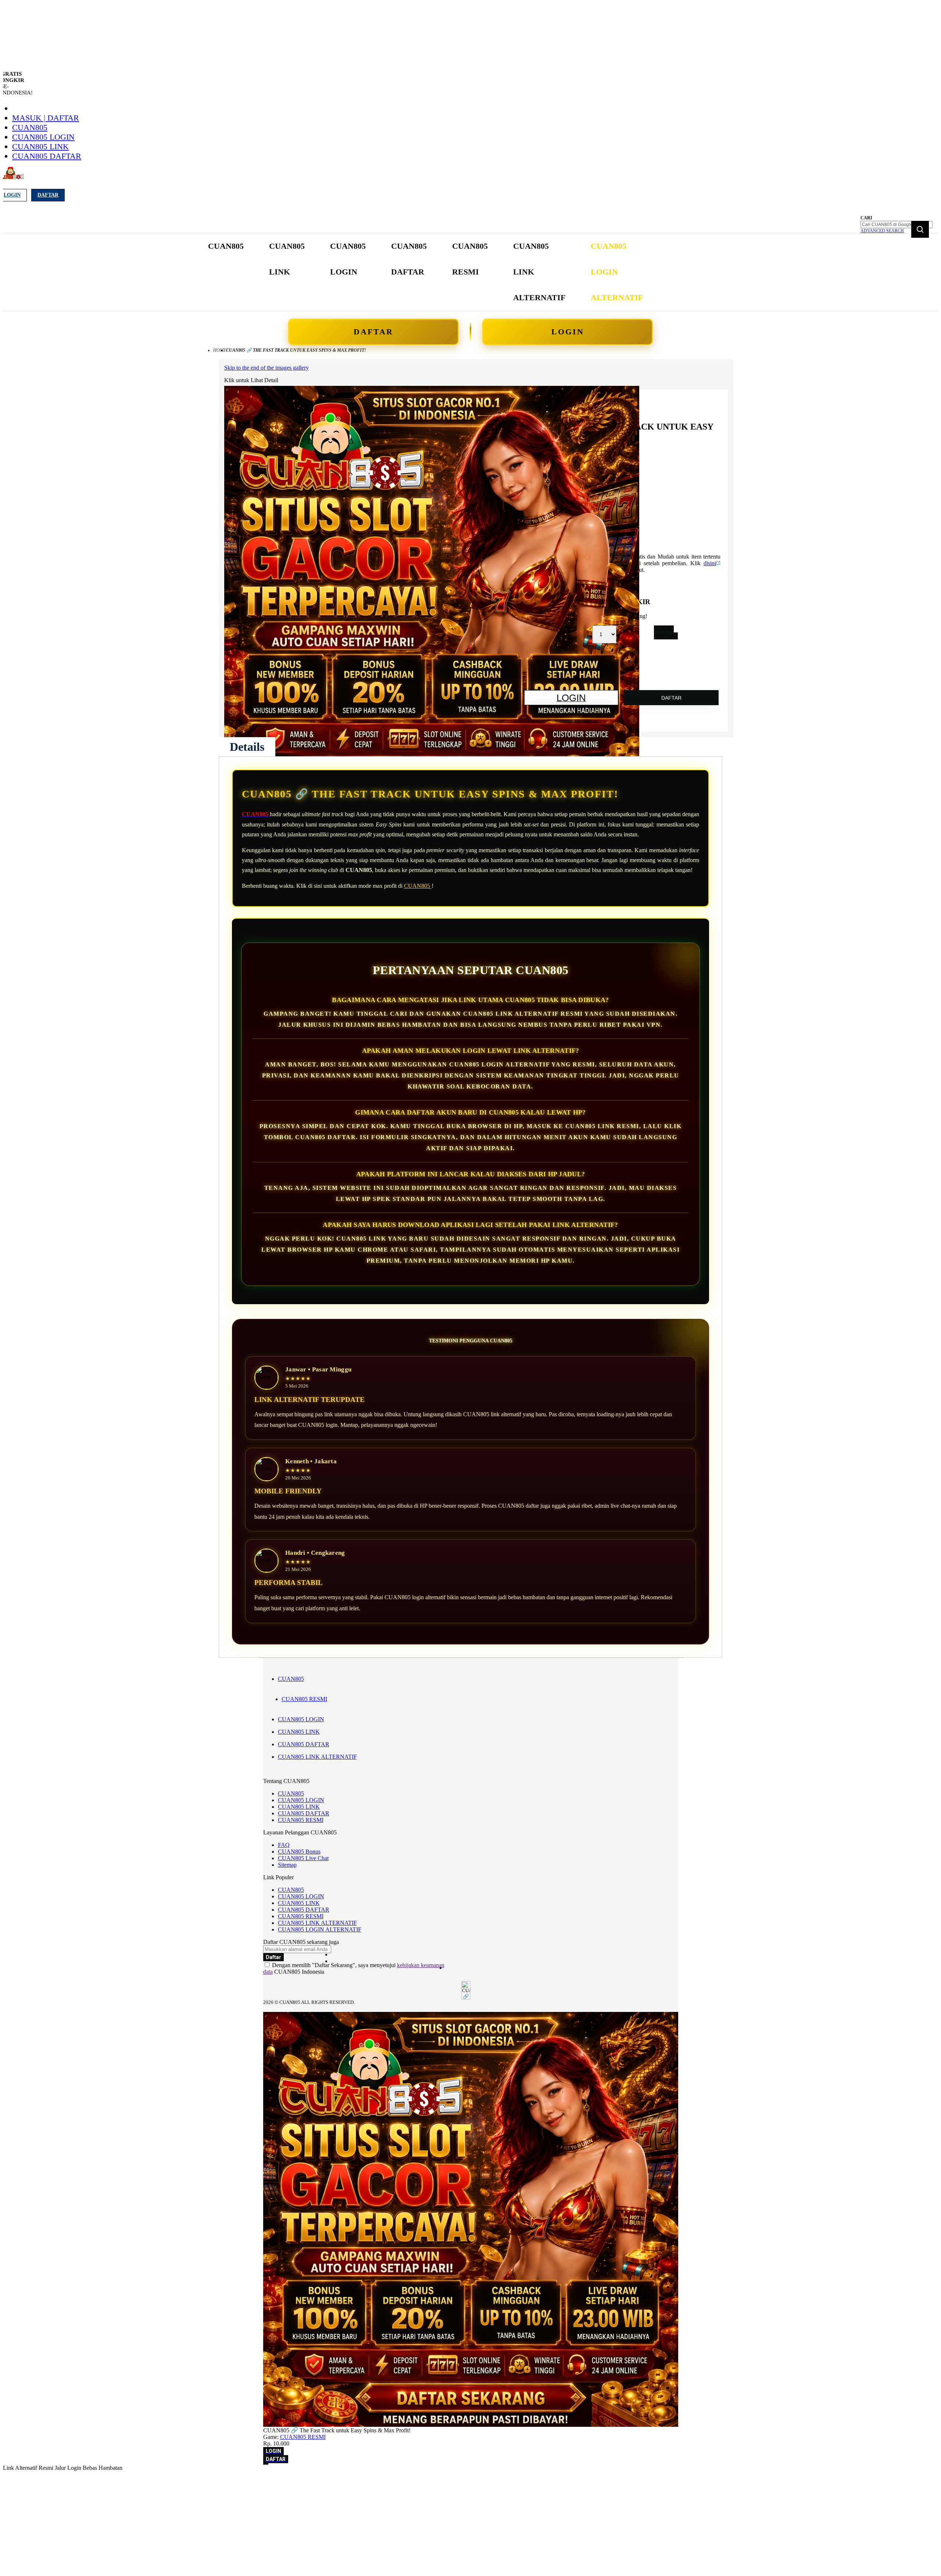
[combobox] (897, 225)
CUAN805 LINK (40, 146)
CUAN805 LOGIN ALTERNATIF (320, 1929)
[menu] (426, 272)
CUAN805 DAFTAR (47, 156)
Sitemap (287, 1865)
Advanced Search (882, 231)
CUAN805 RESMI (304, 1699)
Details (247, 747)
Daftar (48, 195)
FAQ (284, 1845)
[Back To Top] (266, 2464)
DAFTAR (373, 332)
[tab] (247, 747)
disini (710, 563)
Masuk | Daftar (46, 118)
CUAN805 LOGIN (43, 137)
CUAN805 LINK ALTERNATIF (317, 1757)
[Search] (920, 229)
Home (220, 350)
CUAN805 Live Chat (303, 1858)
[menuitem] (226, 246)
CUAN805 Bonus (299, 1852)
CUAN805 (30, 127)
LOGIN (568, 332)
